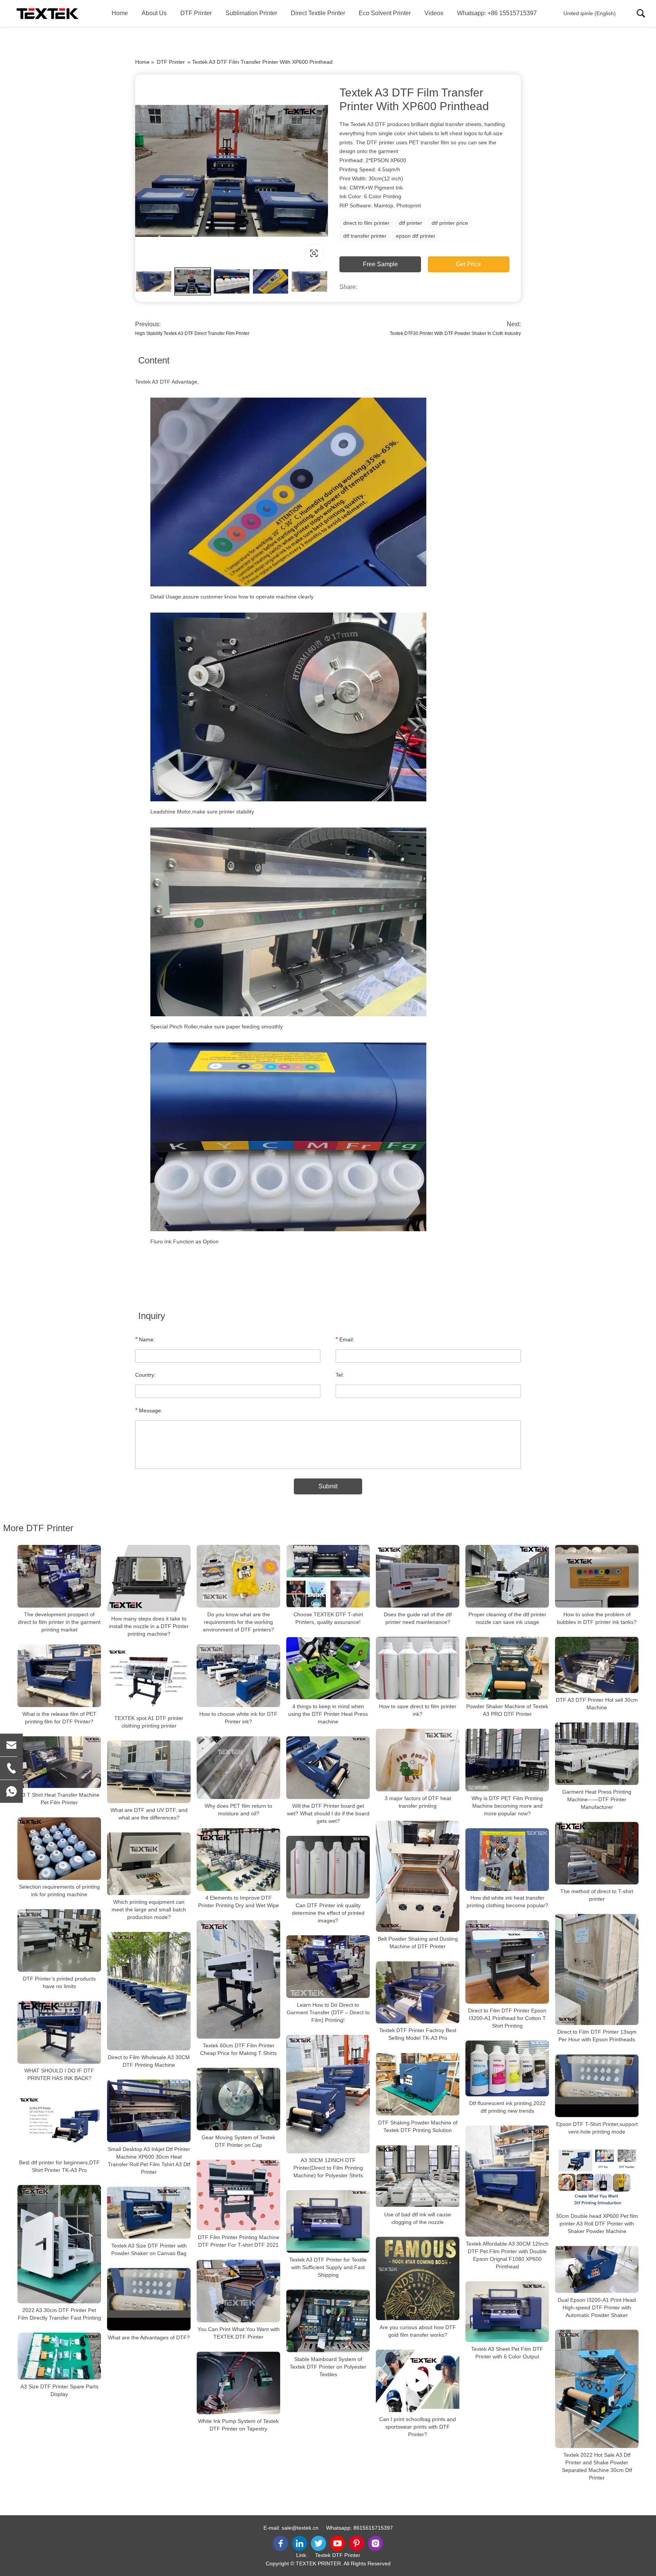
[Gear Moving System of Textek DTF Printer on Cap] (238, 2099)
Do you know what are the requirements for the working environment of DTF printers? (239, 1622)
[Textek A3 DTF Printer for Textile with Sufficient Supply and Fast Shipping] (328, 2221)
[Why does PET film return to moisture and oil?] (238, 1768)
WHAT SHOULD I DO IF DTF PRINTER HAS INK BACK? (59, 2074)
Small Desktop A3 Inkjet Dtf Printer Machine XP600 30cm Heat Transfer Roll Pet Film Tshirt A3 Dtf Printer (149, 2161)
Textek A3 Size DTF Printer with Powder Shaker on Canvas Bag (149, 2249)
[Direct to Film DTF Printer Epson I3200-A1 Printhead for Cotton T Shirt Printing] (507, 1962)
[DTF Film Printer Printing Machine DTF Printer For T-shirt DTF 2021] (238, 2195)
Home (120, 13)
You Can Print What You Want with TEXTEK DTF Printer (239, 2333)
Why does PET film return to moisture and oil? (238, 1810)
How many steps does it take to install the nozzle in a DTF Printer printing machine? (149, 1626)
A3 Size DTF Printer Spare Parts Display (59, 2390)
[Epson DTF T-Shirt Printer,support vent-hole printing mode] (597, 2086)
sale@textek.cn (300, 2528)
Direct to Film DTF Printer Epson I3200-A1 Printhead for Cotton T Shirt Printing (507, 2018)
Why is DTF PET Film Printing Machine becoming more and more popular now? (507, 1806)
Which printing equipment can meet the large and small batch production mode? (149, 1909)
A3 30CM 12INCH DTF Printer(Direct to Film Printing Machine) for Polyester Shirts (328, 2168)
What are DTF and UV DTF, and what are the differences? (149, 1814)
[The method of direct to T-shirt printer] (597, 1853)
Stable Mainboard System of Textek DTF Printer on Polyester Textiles (328, 2367)
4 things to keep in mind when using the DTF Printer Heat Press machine (328, 1714)
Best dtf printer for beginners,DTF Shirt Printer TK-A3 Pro (59, 2166)
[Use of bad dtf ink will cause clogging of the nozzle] (418, 2176)
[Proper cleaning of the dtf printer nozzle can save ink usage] (507, 1576)
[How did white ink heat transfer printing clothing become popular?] (507, 1860)
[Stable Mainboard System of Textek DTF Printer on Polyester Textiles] (328, 2321)
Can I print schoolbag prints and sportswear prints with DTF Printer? (418, 2426)
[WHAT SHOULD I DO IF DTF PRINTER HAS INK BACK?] (59, 2032)
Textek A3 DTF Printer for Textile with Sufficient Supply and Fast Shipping (328, 2267)
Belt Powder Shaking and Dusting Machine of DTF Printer (418, 1943)
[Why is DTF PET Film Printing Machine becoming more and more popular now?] (507, 1760)
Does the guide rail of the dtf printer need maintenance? (418, 1618)
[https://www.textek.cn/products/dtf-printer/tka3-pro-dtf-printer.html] (232, 171)
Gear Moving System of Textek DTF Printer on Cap (238, 2141)
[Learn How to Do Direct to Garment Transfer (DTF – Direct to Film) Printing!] (328, 1967)
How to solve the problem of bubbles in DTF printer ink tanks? (597, 1618)
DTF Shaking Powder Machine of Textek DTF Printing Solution (418, 2126)
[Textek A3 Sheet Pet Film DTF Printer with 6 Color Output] (507, 2312)
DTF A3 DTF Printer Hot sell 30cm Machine (597, 1704)
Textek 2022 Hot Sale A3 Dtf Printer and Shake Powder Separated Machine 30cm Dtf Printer (597, 2466)
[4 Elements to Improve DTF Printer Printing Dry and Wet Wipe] (238, 1860)
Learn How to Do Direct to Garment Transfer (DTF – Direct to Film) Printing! (328, 2012)
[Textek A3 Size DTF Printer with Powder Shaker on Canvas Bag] (149, 2213)
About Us (154, 13)
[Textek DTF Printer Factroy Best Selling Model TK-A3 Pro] (418, 1992)
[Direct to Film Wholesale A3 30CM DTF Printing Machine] (149, 1991)
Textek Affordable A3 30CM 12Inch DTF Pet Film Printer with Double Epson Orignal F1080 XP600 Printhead (507, 2255)
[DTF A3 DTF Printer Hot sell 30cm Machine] (597, 1665)
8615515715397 (373, 2528)
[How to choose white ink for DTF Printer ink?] (238, 1676)
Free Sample (380, 264)
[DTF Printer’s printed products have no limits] (59, 1940)
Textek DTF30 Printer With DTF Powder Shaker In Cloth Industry (455, 333)
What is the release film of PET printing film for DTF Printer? (59, 1718)
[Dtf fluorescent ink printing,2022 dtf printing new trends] (507, 2068)
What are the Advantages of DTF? (149, 2338)
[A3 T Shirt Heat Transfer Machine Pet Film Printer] (59, 1762)
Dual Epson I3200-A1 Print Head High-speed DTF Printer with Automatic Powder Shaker (597, 2307)
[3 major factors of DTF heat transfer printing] (418, 1760)
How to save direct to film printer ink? (418, 1710)
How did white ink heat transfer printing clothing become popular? (507, 1902)
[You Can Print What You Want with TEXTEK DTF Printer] (238, 2291)
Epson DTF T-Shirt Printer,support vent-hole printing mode (597, 2128)
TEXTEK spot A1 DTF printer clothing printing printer (149, 1722)
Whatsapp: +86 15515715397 (497, 13)
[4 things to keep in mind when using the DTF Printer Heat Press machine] (328, 1668)
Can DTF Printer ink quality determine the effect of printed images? (328, 1913)
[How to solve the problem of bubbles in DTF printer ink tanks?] (597, 1576)
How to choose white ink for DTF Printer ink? (238, 1718)
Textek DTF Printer (338, 2555)
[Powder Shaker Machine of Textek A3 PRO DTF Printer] (507, 1668)
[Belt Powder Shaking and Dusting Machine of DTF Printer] (418, 1876)
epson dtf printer (416, 236)
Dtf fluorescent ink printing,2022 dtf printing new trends (507, 2107)
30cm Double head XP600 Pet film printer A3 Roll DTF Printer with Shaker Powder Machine (597, 2224)
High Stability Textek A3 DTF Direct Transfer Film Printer (192, 333)
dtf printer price (450, 223)
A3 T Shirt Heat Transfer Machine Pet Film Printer (59, 1799)
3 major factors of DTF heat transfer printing (418, 1802)
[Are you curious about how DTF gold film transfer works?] (418, 2278)
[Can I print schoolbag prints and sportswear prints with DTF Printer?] (418, 2381)
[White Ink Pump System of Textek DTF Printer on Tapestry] (238, 2383)
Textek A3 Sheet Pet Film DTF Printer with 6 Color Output (507, 2353)
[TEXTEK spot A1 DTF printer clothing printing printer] (149, 1680)
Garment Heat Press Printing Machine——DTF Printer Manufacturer (597, 1799)
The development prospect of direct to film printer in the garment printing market (59, 1622)
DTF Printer (196, 13)
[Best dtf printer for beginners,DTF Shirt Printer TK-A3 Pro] (59, 2124)
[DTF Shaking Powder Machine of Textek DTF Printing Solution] (418, 2084)
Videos (434, 13)
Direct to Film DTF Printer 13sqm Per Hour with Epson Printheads (597, 2036)
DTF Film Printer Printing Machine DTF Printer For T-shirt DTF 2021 (239, 2241)
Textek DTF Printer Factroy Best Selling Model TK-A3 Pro (418, 2034)
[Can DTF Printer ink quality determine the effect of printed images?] (328, 1867)
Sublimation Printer (251, 13)
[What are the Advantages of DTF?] (149, 2299)
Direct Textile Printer (318, 13)
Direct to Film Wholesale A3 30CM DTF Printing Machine (149, 2061)
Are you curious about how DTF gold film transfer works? (418, 2331)
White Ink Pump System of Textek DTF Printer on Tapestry (238, 2425)
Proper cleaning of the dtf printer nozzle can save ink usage (507, 1618)
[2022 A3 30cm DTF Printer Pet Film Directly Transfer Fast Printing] (59, 2244)
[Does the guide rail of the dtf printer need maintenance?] (418, 1576)
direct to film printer (366, 223)
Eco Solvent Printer (385, 13)
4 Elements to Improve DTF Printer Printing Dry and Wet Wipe (239, 1902)
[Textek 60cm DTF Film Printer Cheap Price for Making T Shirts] (238, 1979)
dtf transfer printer (365, 236)
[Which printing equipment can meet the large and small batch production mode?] (149, 1864)
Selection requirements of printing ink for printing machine (59, 1891)
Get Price (468, 264)
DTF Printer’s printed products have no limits (59, 1982)
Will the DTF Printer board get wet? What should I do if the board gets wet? (328, 1813)
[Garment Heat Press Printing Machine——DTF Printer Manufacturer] (597, 1754)
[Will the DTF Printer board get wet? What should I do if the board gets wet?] (328, 1768)
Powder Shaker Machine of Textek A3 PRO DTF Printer (507, 1710)
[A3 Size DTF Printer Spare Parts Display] (59, 2356)
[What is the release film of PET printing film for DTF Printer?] (59, 1676)
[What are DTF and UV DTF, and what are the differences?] (149, 1772)
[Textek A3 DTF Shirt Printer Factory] (47, 13)
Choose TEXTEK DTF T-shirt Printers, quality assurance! (328, 1618)
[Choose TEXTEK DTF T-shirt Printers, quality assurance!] (328, 1576)
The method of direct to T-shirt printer (597, 1895)
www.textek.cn (184, 253)
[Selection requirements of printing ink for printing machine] (59, 1849)
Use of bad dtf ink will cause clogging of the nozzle (418, 2218)
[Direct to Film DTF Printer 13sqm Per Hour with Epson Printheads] (597, 1969)
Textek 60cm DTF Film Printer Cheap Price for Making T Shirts (238, 2049)
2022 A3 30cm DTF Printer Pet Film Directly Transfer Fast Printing (59, 2314)
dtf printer (411, 223)
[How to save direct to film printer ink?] (418, 1668)
